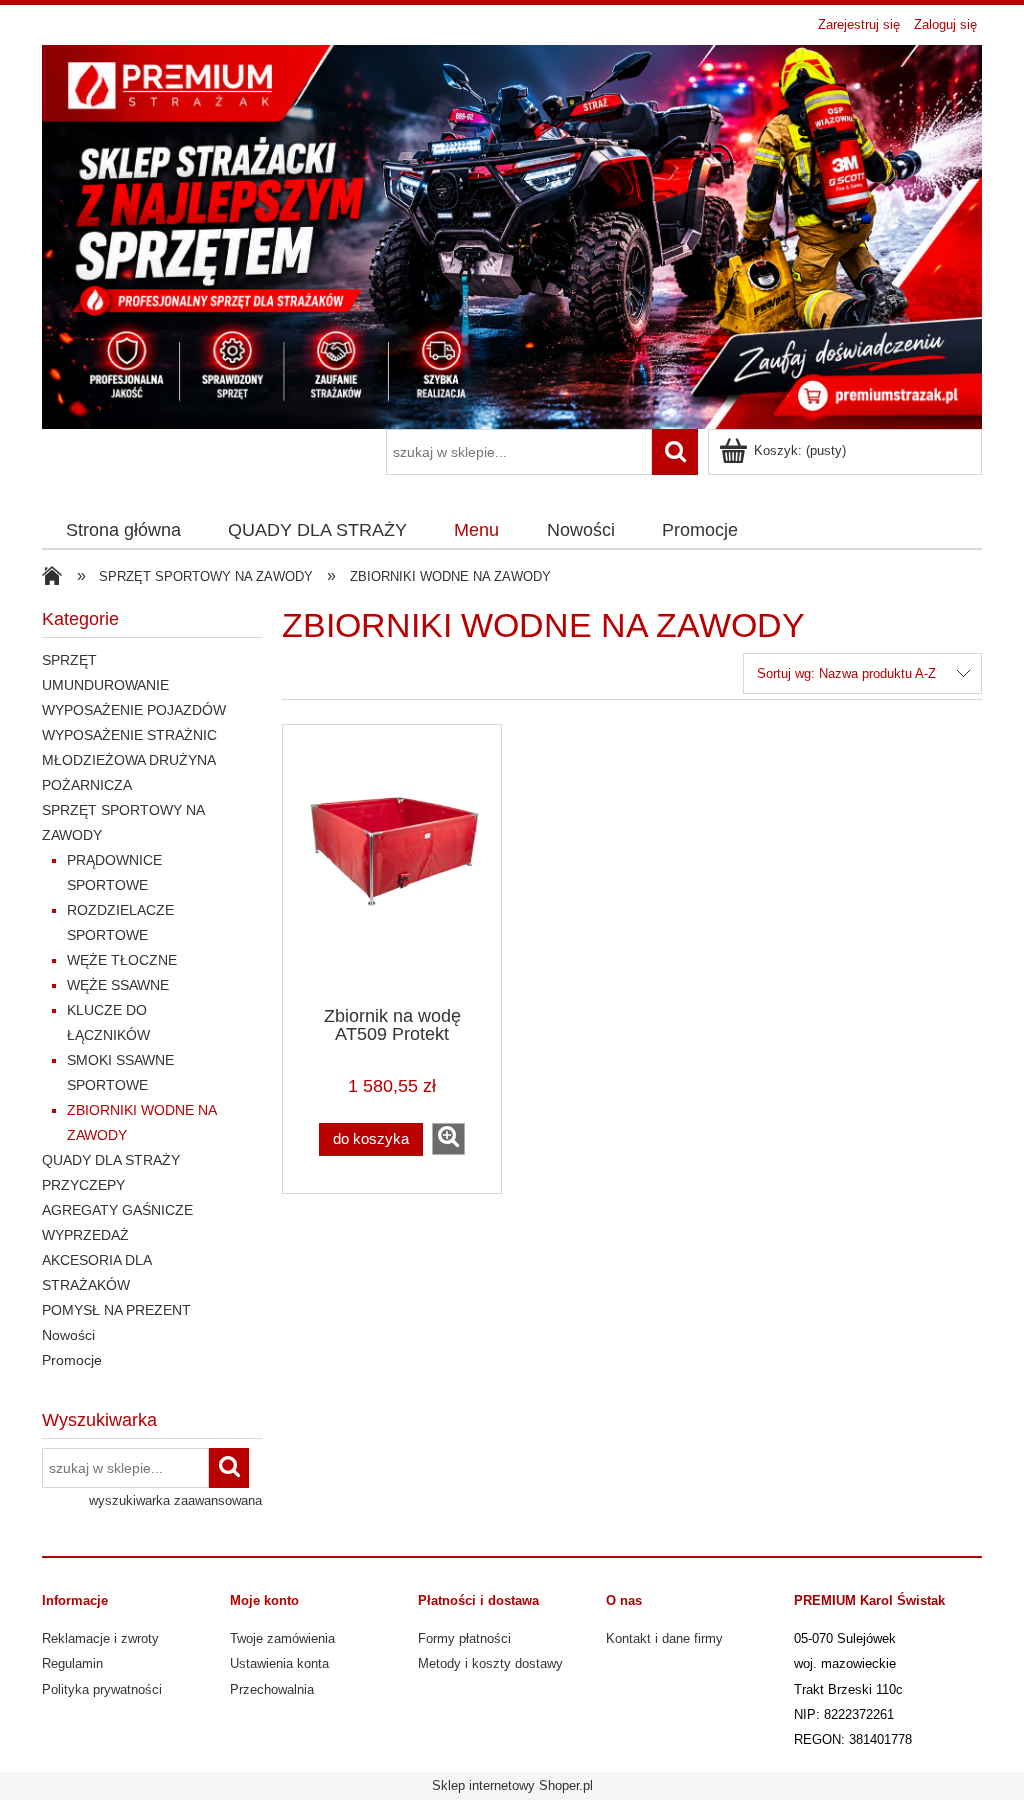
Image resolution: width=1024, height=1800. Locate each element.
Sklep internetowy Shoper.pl (512, 1785)
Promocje (72, 1360)
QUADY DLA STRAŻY (111, 1160)
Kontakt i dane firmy (664, 1638)
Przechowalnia (272, 1689)
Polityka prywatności (102, 1689)
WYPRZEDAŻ (85, 1235)
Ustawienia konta (279, 1663)
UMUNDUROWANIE (105, 685)
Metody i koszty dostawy (490, 1663)
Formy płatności (464, 1638)
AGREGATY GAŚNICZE (117, 1210)
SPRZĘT (69, 660)
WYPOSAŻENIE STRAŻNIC (129, 735)
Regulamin (72, 1663)
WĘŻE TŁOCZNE (122, 960)
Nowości (68, 1335)
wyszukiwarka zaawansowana (175, 1500)
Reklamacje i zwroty (100, 1638)
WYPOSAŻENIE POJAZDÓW (134, 710)
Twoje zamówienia (282, 1638)
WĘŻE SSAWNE (118, 985)
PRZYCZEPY (83, 1185)
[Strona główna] (512, 235)
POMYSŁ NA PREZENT (116, 1310)
